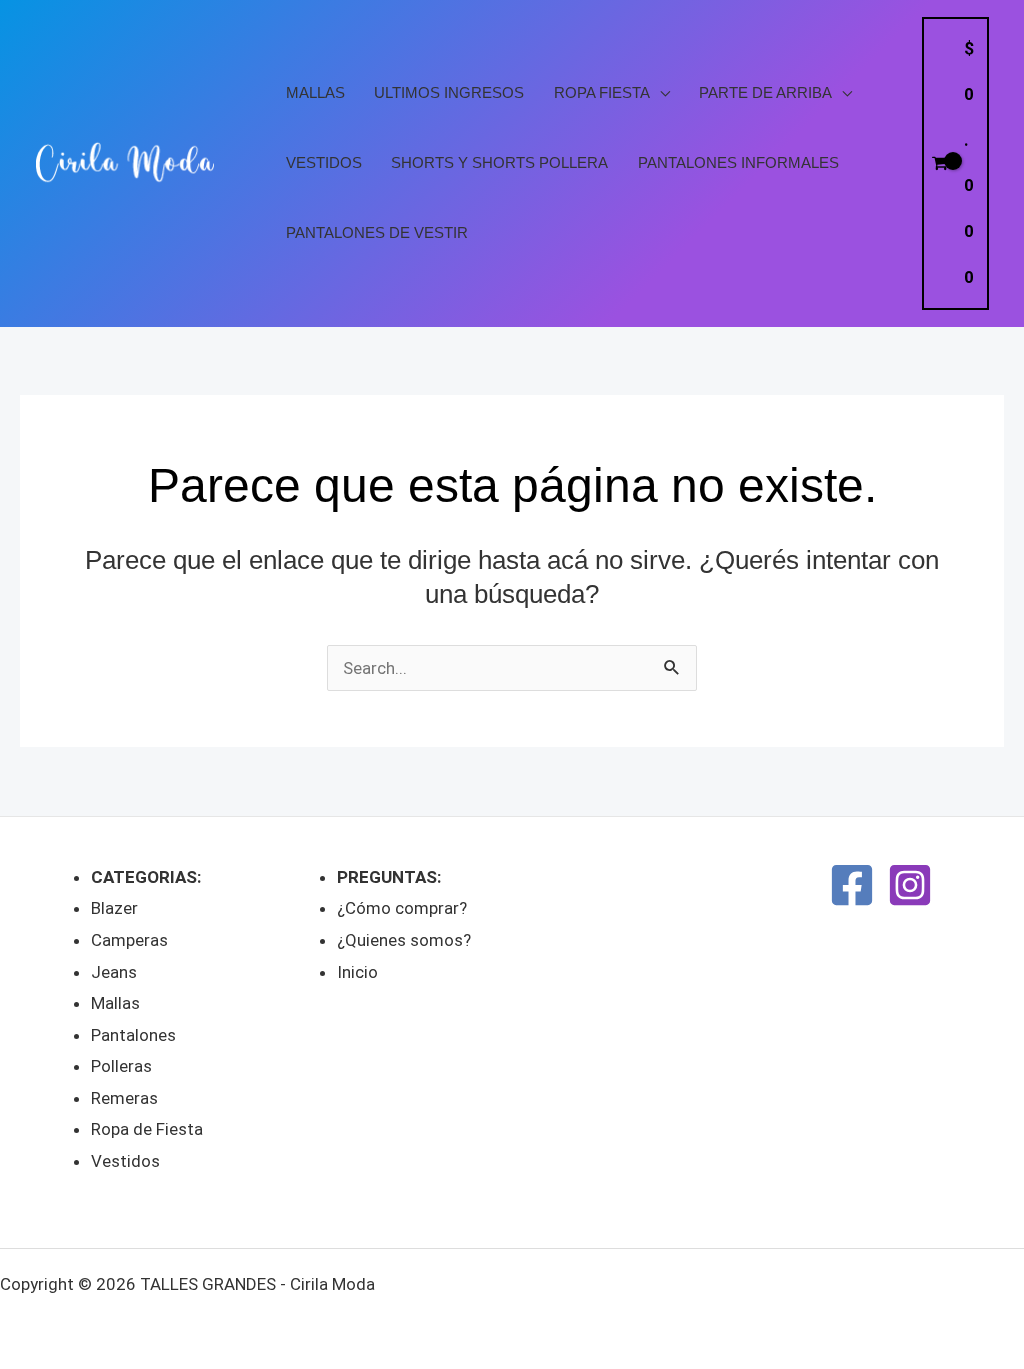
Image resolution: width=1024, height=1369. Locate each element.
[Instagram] (910, 885)
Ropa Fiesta (602, 93)
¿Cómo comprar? (402, 908)
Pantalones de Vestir (377, 233)
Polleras (121, 1066)
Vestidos (324, 163)
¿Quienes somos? (404, 940)
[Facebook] (852, 885)
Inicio (357, 972)
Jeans (114, 972)
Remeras (124, 1098)
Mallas (315, 93)
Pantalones (133, 1035)
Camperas (129, 940)
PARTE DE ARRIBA (765, 93)
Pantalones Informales (738, 163)
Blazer (114, 908)
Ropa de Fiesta (147, 1129)
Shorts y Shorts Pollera (499, 163)
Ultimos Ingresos (449, 93)
